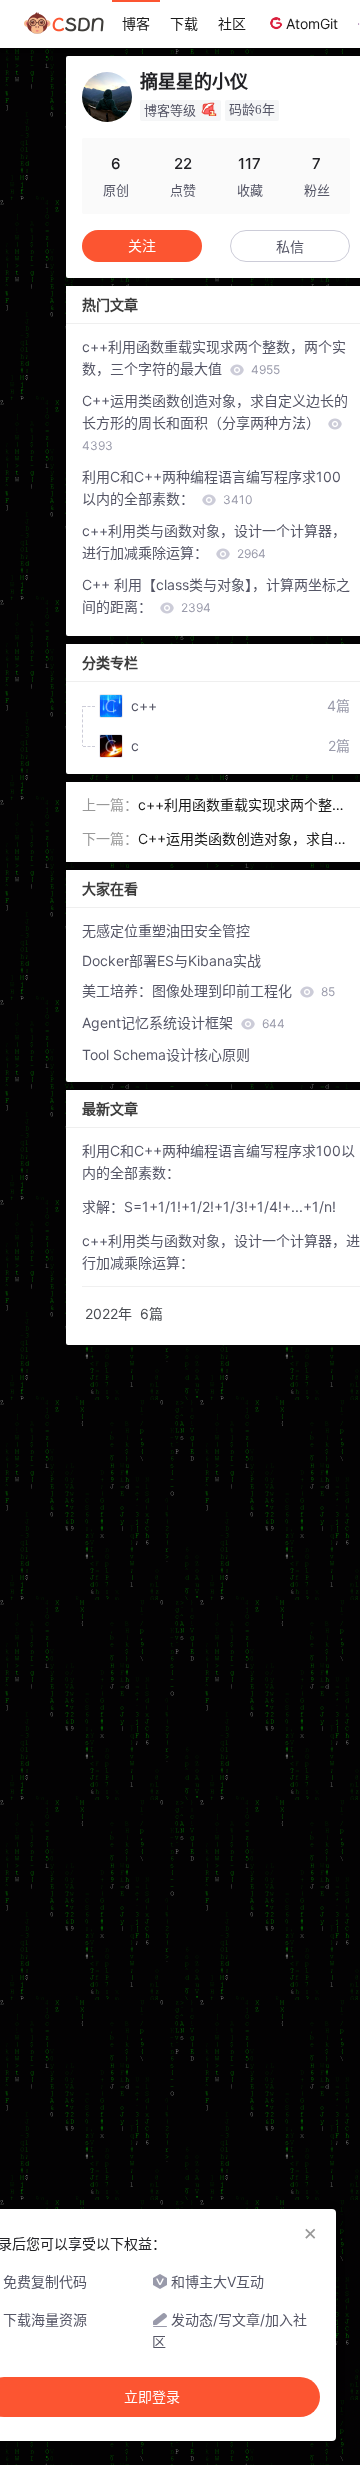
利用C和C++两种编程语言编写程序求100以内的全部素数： (211, 487)
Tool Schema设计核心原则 (166, 1054)
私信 (290, 246)
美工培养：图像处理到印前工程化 (208, 990)
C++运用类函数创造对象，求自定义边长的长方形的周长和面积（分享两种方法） (215, 422)
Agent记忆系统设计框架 (183, 1022)
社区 (232, 23)
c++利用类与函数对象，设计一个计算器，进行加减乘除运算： (214, 541)
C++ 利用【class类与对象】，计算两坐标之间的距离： (216, 595)
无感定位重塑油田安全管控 (166, 930)
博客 (136, 23)
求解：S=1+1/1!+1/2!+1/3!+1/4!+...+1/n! (209, 1206)
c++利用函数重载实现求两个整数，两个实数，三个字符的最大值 (214, 357)
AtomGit (312, 23)
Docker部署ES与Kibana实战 (171, 960)
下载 (184, 23)
